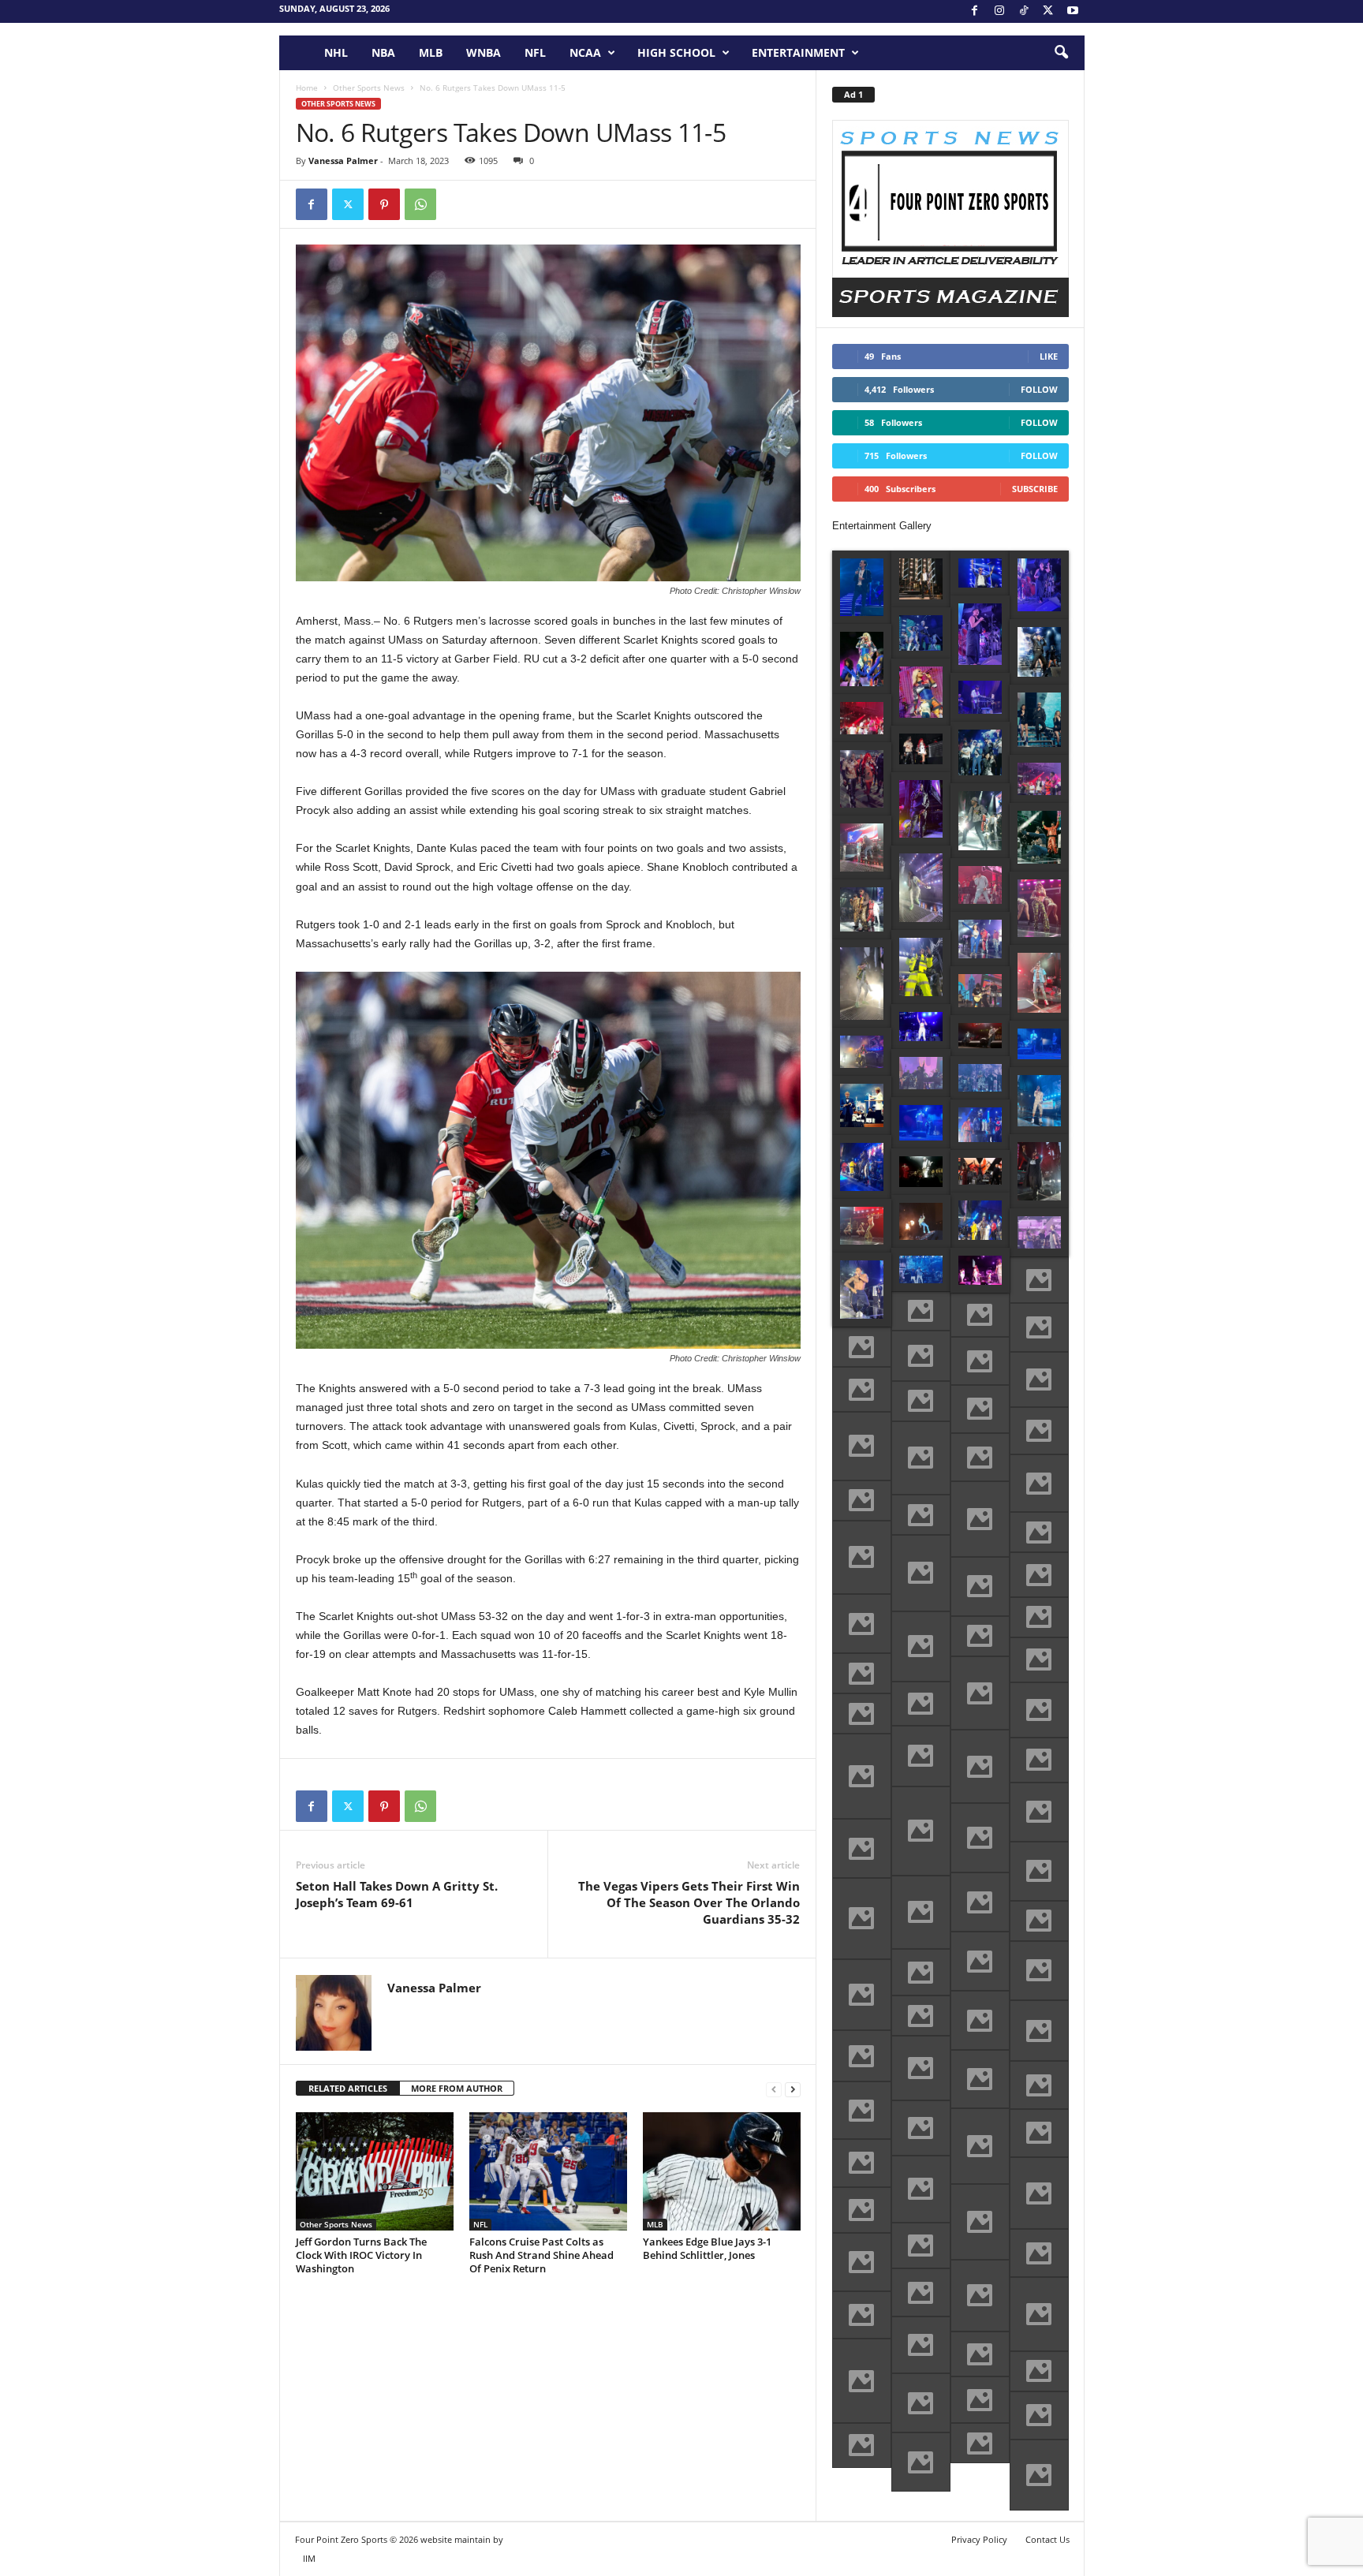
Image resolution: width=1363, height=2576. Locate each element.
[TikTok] (1024, 11)
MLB (431, 52)
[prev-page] (774, 2089)
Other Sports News (369, 88)
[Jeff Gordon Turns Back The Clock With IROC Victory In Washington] (375, 2171)
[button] (1061, 53)
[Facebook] (975, 11)
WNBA (484, 52)
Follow (1039, 389)
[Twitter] (348, 204)
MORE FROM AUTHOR (457, 2088)
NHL (336, 52)
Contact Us (1047, 2539)
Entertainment (798, 52)
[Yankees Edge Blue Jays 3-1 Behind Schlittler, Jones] (722, 2171)
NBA (383, 52)
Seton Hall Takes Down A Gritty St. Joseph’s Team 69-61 (397, 1894)
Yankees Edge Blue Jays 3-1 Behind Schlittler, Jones (707, 2248)
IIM (309, 2558)
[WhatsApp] (420, 204)
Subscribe (1035, 489)
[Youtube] (1073, 11)
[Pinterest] (384, 204)
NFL (535, 52)
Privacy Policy (979, 2539)
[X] (1048, 11)
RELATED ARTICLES (348, 2088)
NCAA (585, 52)
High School (676, 52)
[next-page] (793, 2089)
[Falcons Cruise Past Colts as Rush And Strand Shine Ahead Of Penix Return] (548, 2171)
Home (307, 88)
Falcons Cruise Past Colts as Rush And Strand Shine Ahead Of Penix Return (541, 2255)
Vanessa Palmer (343, 161)
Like (1049, 356)
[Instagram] (999, 11)
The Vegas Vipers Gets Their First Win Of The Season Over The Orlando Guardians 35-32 (689, 1902)
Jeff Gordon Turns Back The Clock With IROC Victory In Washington (361, 2255)
